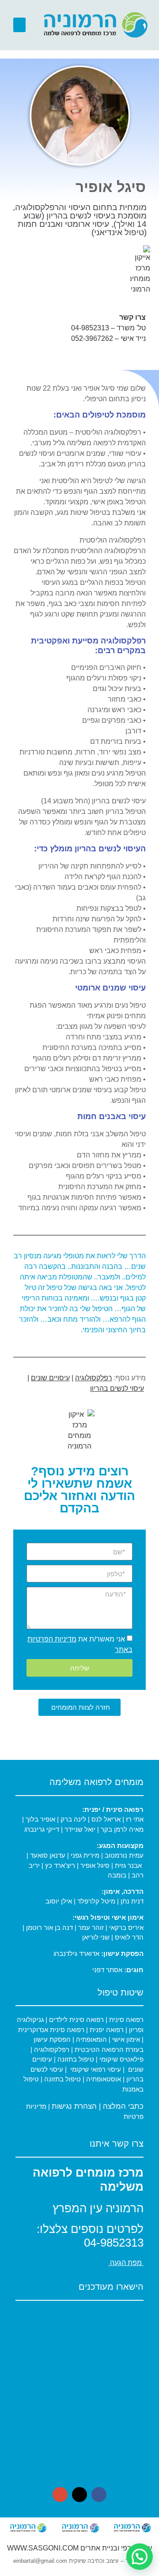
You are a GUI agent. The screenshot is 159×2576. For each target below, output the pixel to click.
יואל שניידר (80, 1829)
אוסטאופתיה (104, 2079)
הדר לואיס (129, 1937)
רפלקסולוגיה (94, 1378)
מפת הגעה (126, 2263)
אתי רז (135, 1819)
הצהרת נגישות (74, 2106)
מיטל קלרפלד (96, 1901)
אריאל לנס (106, 1819)
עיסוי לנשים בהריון (117, 1388)
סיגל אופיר (95, 1865)
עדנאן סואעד (49, 1855)
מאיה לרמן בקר (122, 1829)
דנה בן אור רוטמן (49, 1927)
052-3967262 (92, 338)
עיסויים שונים (50, 1378)
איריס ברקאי (126, 1927)
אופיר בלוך (40, 1819)
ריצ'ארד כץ (60, 1865)
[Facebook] (99, 2495)
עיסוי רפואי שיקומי (96, 2069)
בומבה (117, 1875)
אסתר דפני (107, 1970)
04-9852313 (90, 328)
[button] (19, 25)
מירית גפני (85, 1855)
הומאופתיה (91, 2039)
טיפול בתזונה (76, 2059)
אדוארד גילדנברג (76, 1953)
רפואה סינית (125, 2020)
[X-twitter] (79, 2495)
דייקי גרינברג (43, 1829)
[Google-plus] (60, 2495)
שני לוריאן (96, 1937)
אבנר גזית (128, 1865)
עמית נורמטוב (124, 1855)
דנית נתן (132, 1901)
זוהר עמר (91, 1927)
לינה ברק (73, 1819)
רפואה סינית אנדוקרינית (51, 2030)
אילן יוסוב (59, 1901)
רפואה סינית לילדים (76, 2020)
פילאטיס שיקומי (121, 2059)
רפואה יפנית (107, 2030)
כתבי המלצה (123, 2106)
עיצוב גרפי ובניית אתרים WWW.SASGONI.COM (79, 2548)
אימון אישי (125, 2039)
